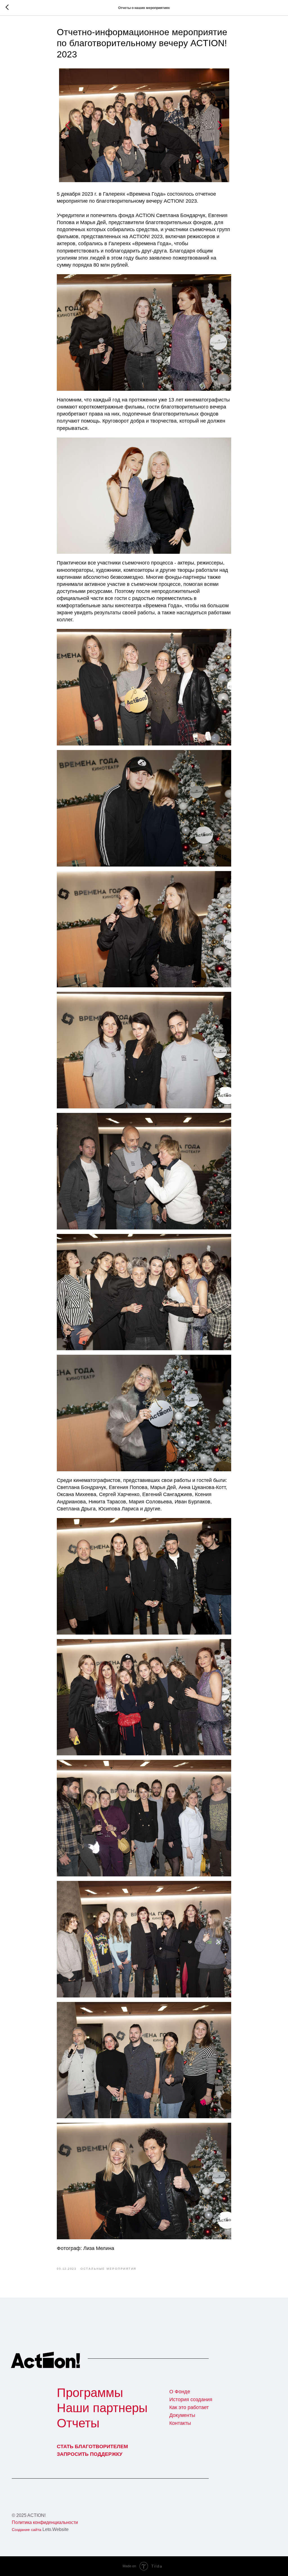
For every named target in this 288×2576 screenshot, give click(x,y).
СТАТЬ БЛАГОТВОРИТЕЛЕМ (92, 2446)
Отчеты (78, 2423)
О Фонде (180, 2392)
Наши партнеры (102, 2408)
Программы (90, 2393)
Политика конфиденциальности (45, 2522)
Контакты (180, 2423)
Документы (182, 2415)
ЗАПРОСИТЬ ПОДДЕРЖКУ (90, 2454)
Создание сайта (27, 2530)
